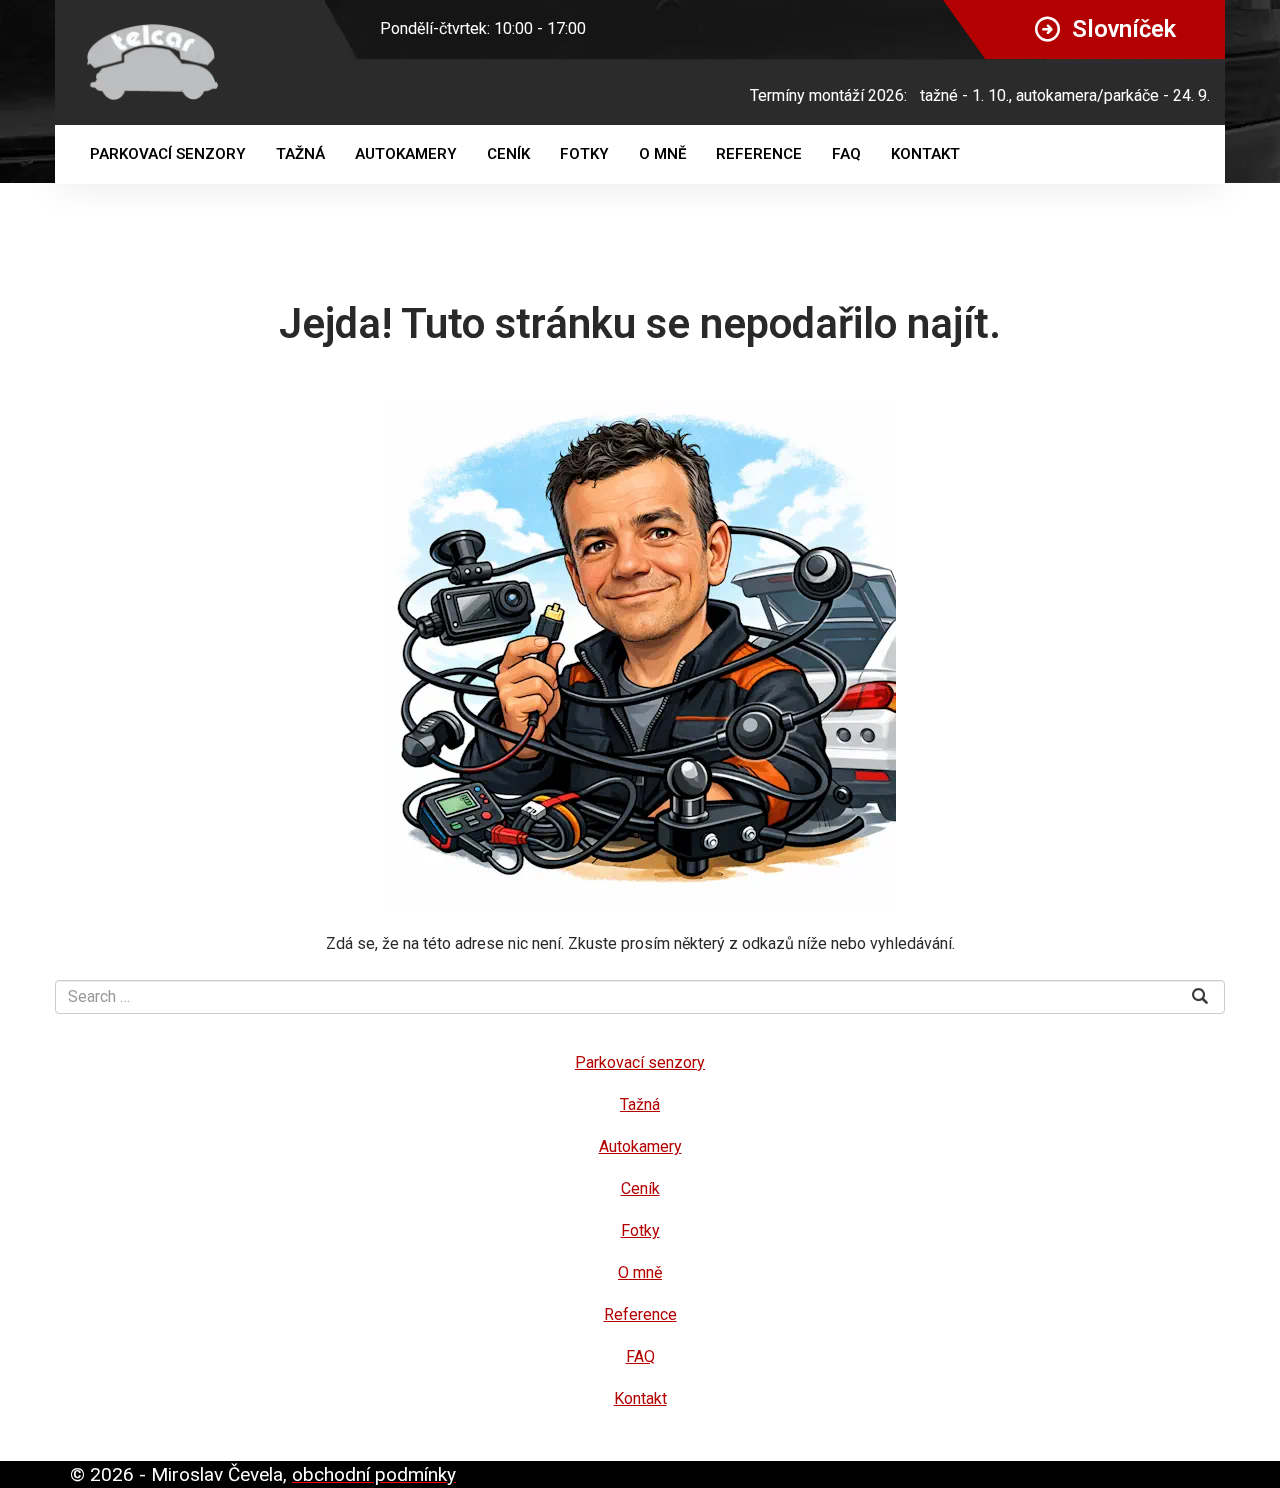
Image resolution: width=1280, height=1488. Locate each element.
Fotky (584, 154)
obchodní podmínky (374, 1474)
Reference (759, 154)
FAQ (846, 154)
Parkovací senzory (168, 154)
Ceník (508, 154)
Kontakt (925, 154)
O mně (662, 154)
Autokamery (406, 154)
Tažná (300, 154)
